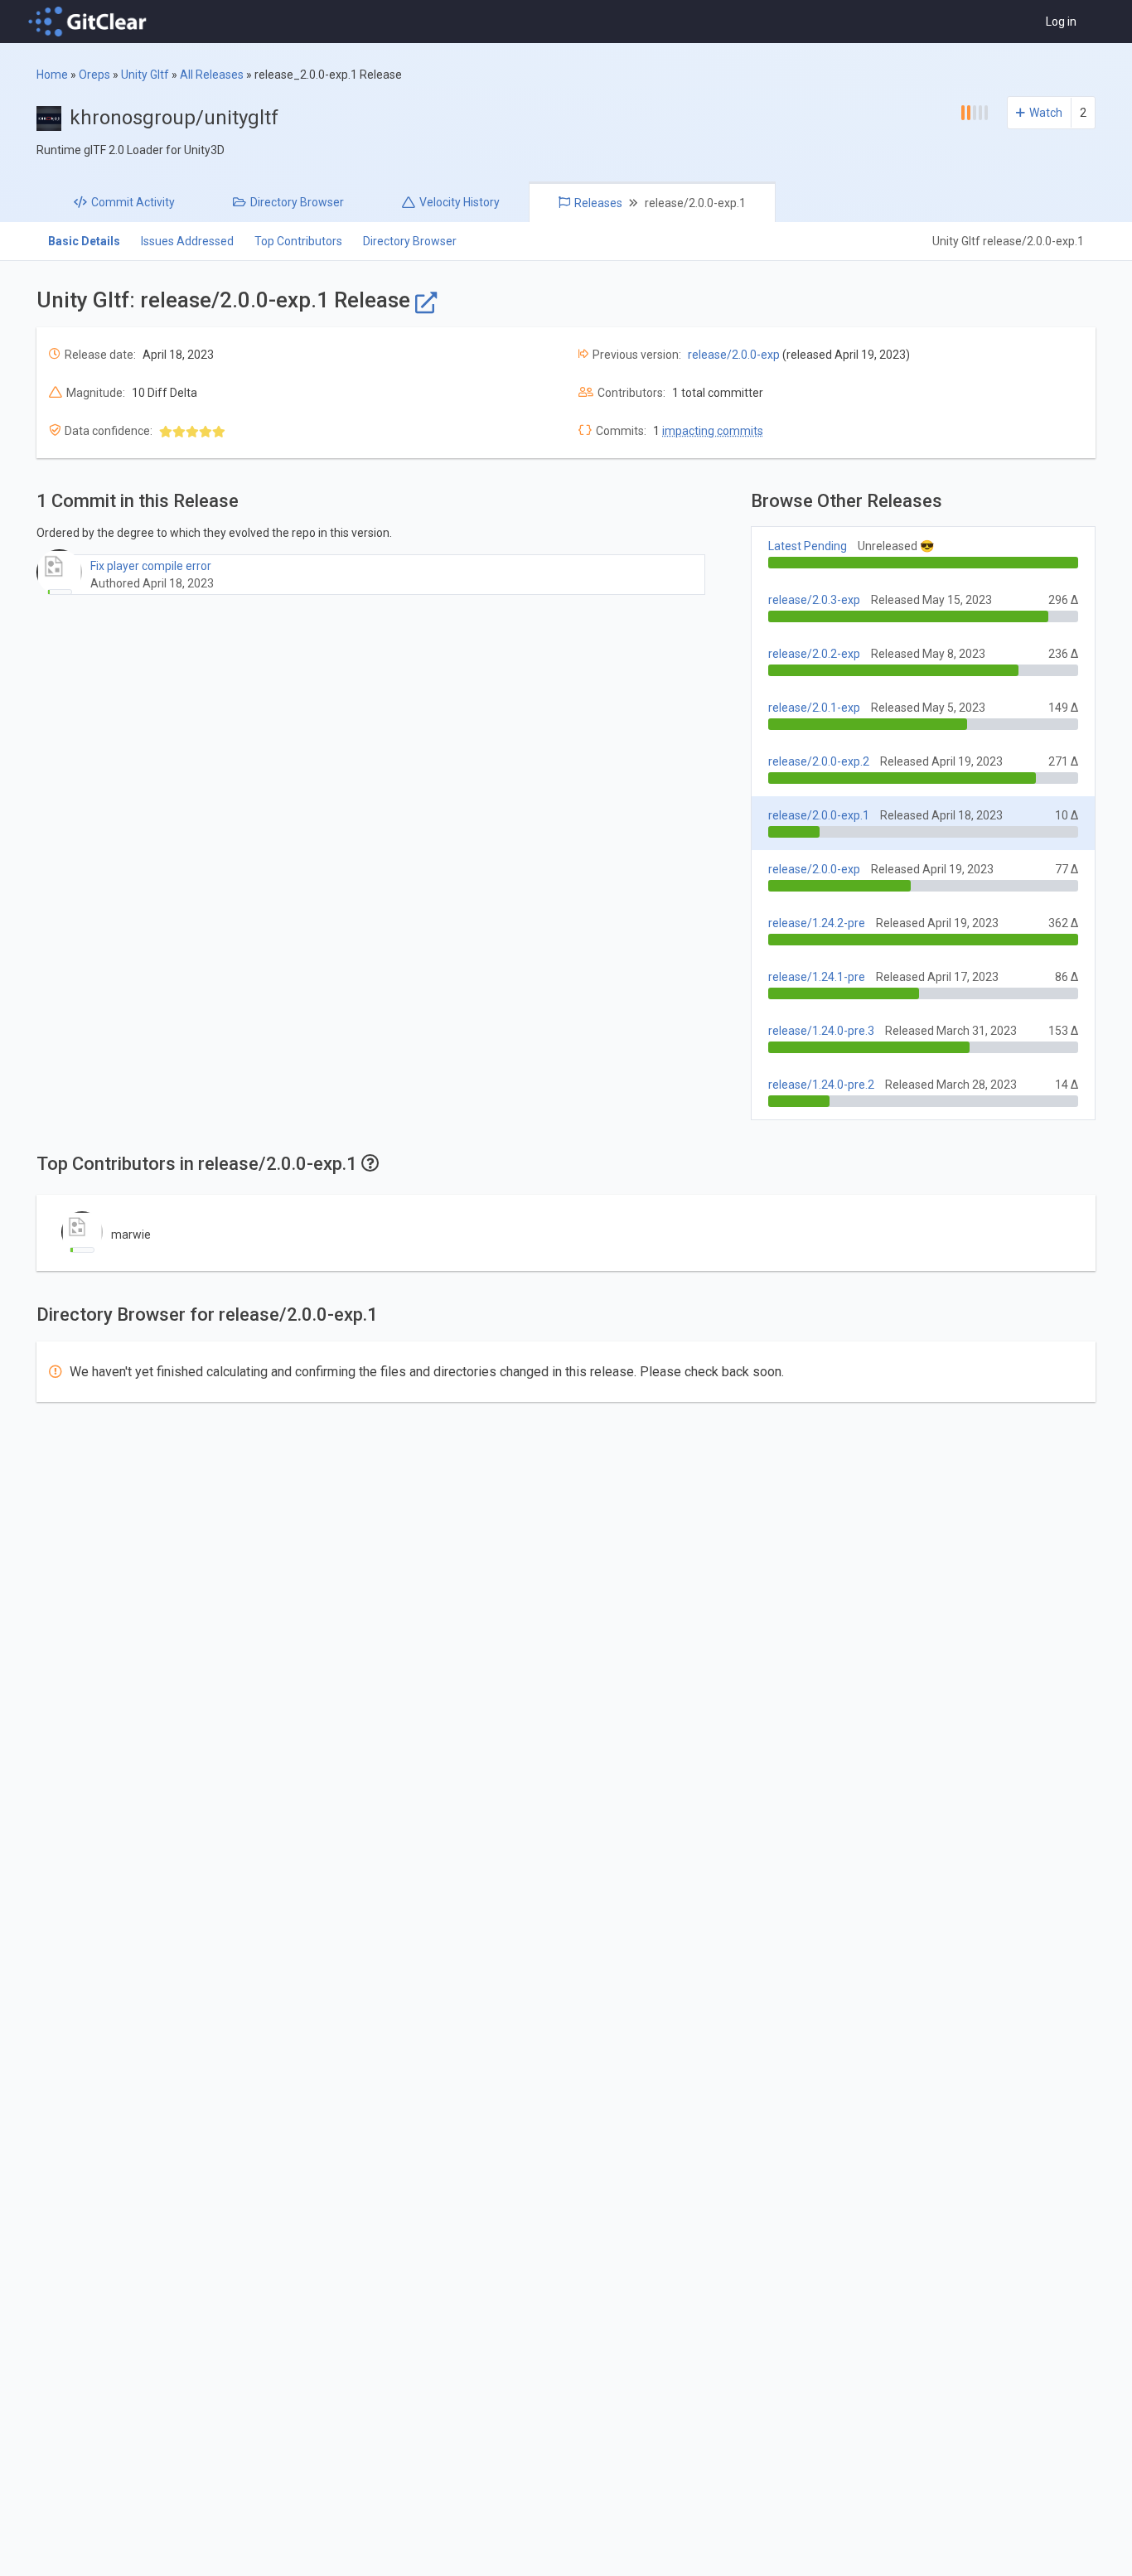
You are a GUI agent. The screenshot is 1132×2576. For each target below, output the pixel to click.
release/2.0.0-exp (734, 355)
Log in (1061, 22)
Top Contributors (298, 241)
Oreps (94, 75)
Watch (1046, 113)
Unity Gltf (145, 75)
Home (52, 75)
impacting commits (713, 431)
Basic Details (84, 241)
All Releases (212, 75)
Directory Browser (410, 241)
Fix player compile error (151, 566)
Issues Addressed (187, 241)
